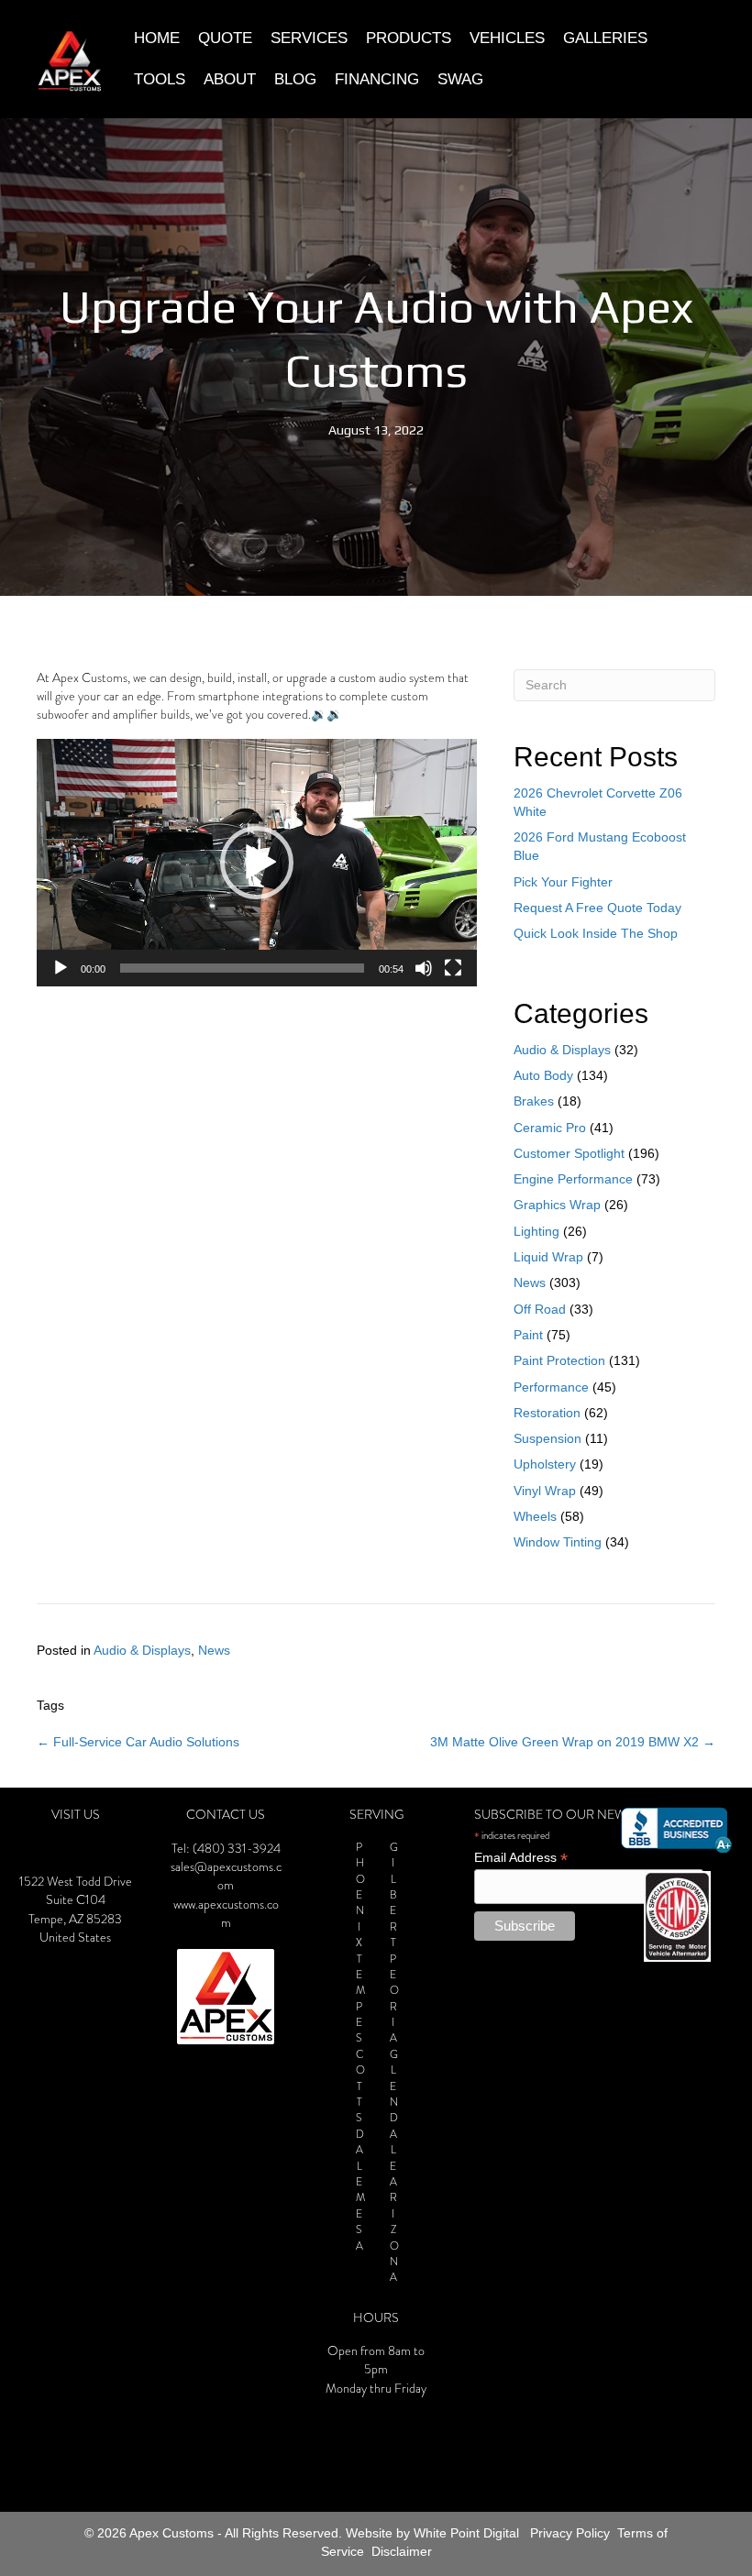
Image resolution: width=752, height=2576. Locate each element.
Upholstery (545, 1464)
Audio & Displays (562, 1050)
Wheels (535, 1516)
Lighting (536, 1231)
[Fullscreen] (453, 968)
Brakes (534, 1101)
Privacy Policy (570, 2533)
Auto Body (543, 1075)
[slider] (242, 968)
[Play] (61, 968)
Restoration (547, 1413)
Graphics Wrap (557, 1205)
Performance (551, 1387)
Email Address (521, 1858)
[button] (257, 863)
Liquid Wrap (548, 1257)
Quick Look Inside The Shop (596, 933)
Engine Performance (573, 1179)
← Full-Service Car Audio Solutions (138, 1742)
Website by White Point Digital (432, 2533)
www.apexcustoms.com (226, 1914)
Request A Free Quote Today (597, 908)
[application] (257, 863)
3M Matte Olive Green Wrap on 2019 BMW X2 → (573, 1742)
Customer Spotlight (569, 1153)
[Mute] (424, 968)
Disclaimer (402, 2551)
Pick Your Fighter (563, 882)
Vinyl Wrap (545, 1491)
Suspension (547, 1438)
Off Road (540, 1309)
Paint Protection (559, 1360)
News (530, 1282)
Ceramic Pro (550, 1128)
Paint (528, 1335)
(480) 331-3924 (237, 1849)
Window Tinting (558, 1542)
